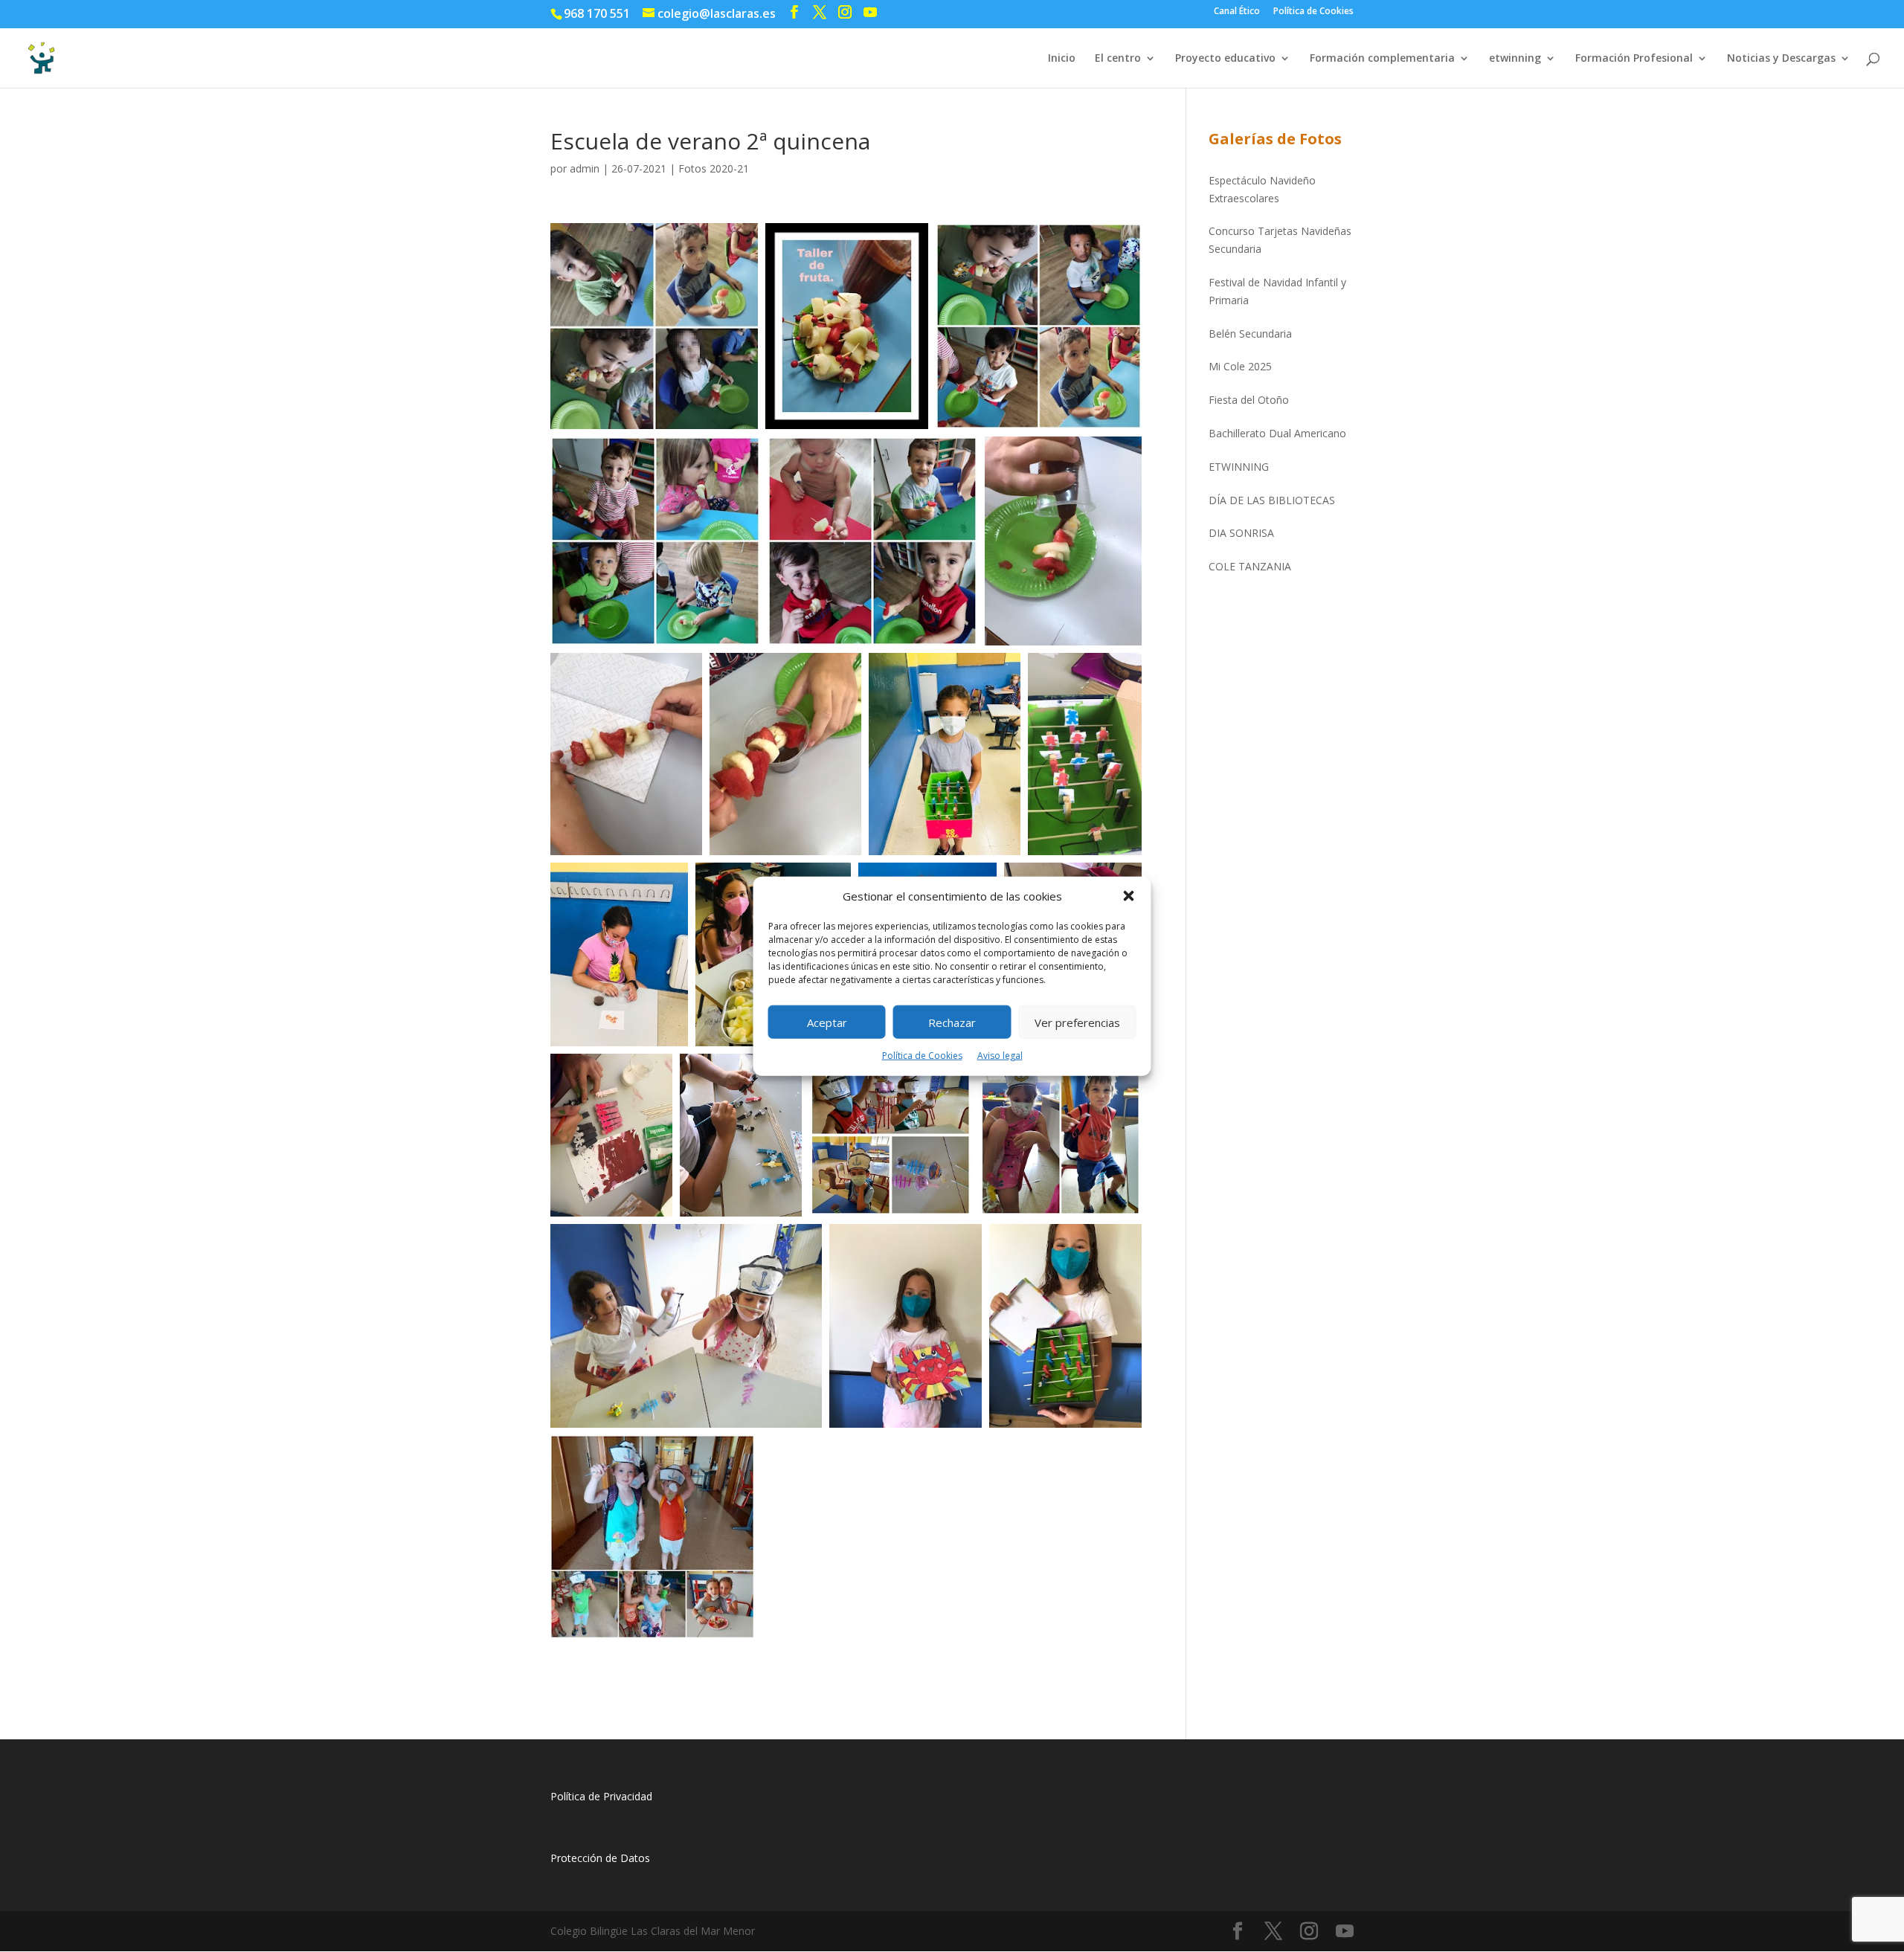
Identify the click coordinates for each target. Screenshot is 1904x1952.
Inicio (1062, 59)
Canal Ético (1237, 12)
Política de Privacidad (601, 1796)
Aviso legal (1000, 1056)
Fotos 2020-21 (714, 168)
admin (585, 168)
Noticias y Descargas (1781, 59)
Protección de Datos (600, 1858)
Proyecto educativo (1225, 59)
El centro (1118, 59)
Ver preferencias (1077, 1022)
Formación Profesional (1634, 59)
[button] (1129, 896)
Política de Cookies (922, 1056)
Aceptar (827, 1022)
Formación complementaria (1382, 59)
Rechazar (952, 1022)
